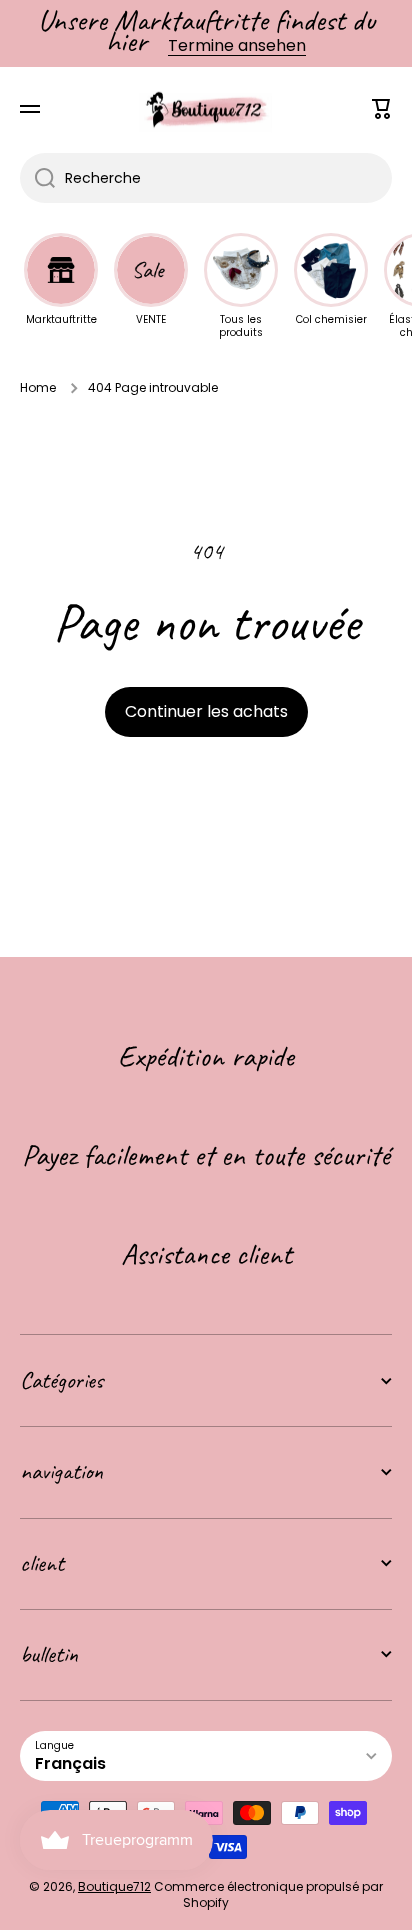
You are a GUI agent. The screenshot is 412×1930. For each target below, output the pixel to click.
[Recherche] (37, 178)
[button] (382, 109)
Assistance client (206, 1254)
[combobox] (206, 178)
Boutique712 (114, 1886)
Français (70, 1763)
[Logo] (206, 109)
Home (38, 388)
